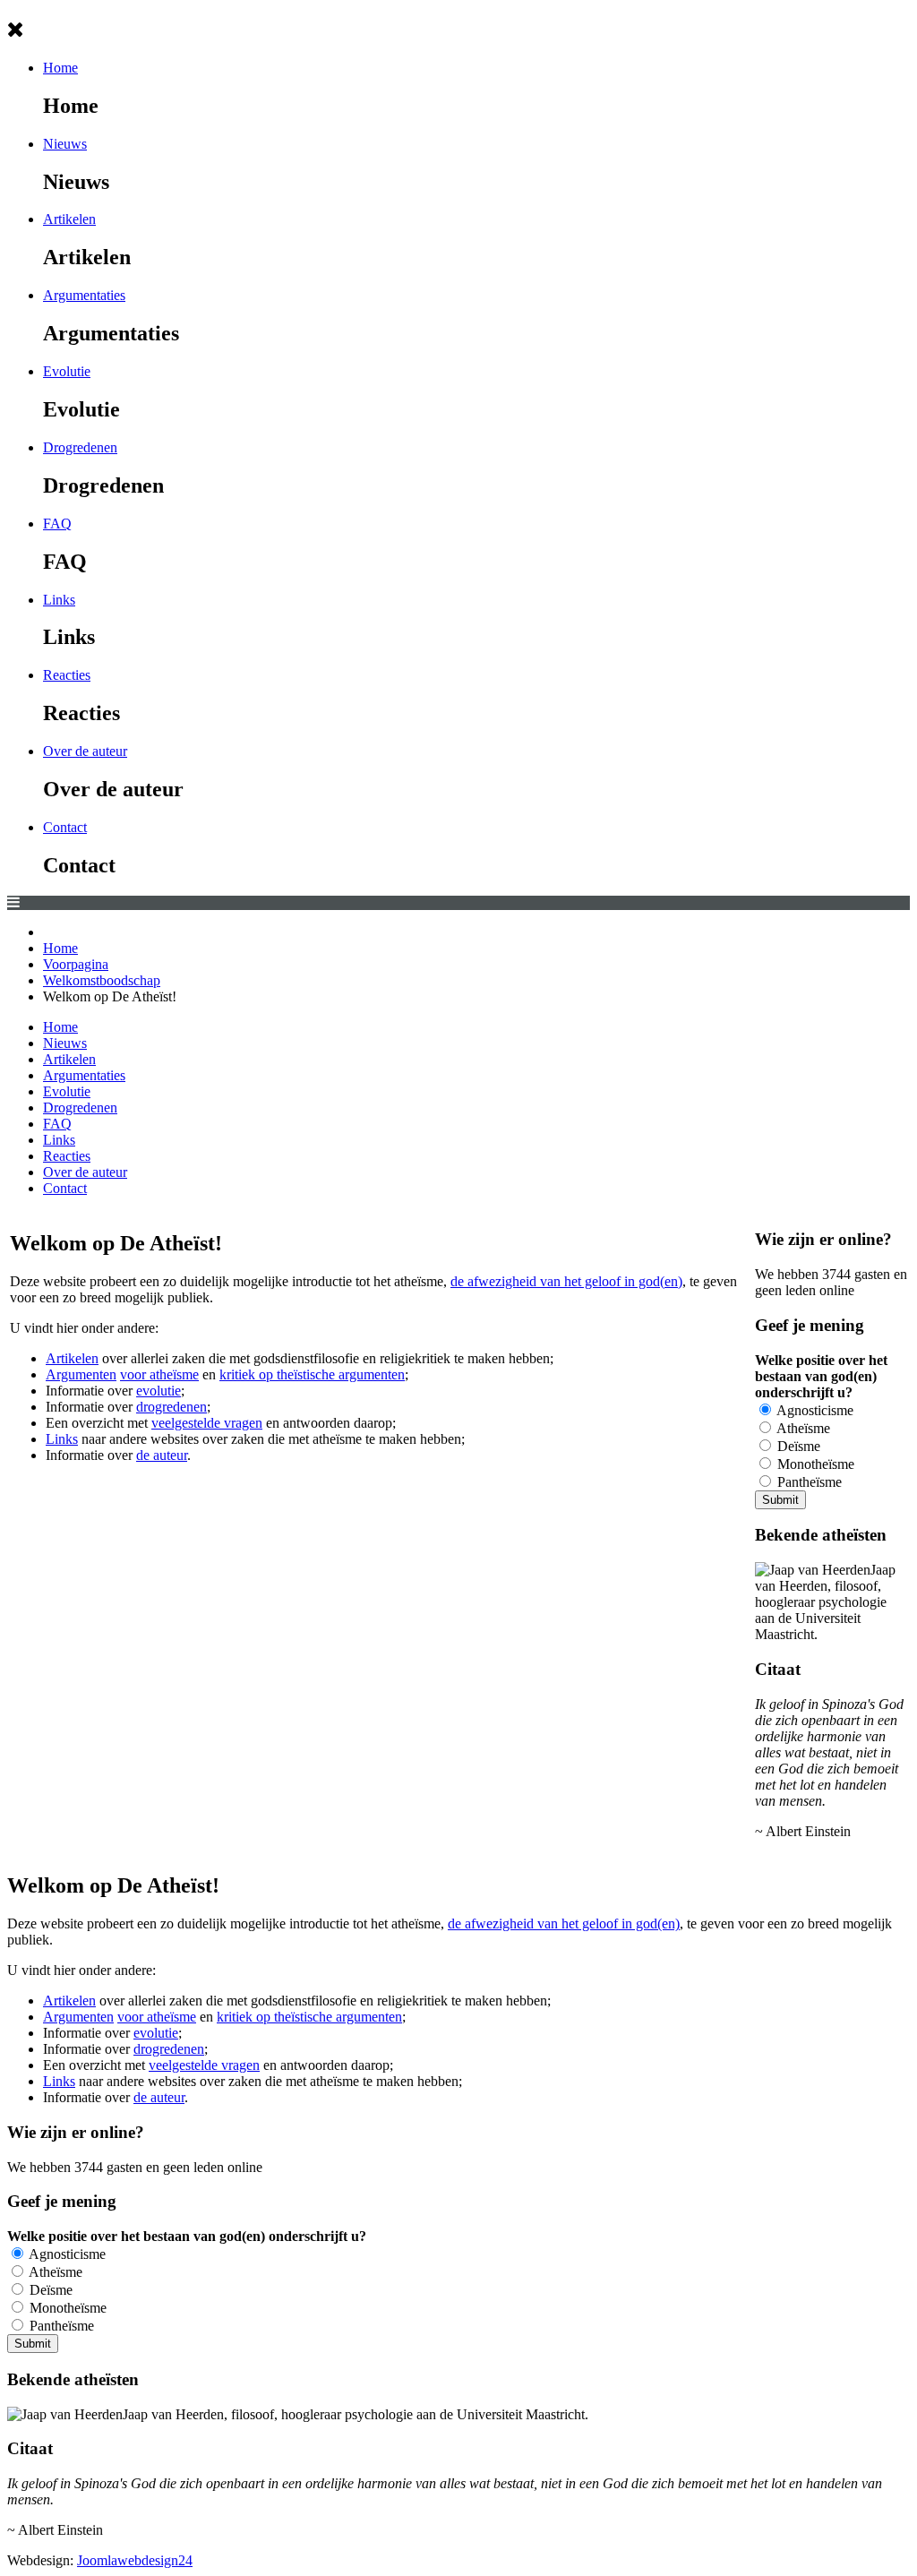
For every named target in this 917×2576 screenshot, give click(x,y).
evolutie (159, 1391)
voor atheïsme (159, 1374)
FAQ (57, 524)
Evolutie (67, 371)
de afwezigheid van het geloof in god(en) (566, 1281)
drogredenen (171, 1407)
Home (60, 68)
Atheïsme (802, 1428)
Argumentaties (84, 295)
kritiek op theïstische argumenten (312, 1374)
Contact (65, 827)
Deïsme (797, 1446)
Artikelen (69, 219)
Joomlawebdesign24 (135, 2560)
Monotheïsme (814, 1464)
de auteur (162, 1455)
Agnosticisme (814, 1410)
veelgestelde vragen (207, 1423)
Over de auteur (85, 751)
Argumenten (81, 1374)
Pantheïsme (808, 1482)
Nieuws (65, 144)
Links (59, 600)
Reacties (67, 675)
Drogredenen (80, 447)
